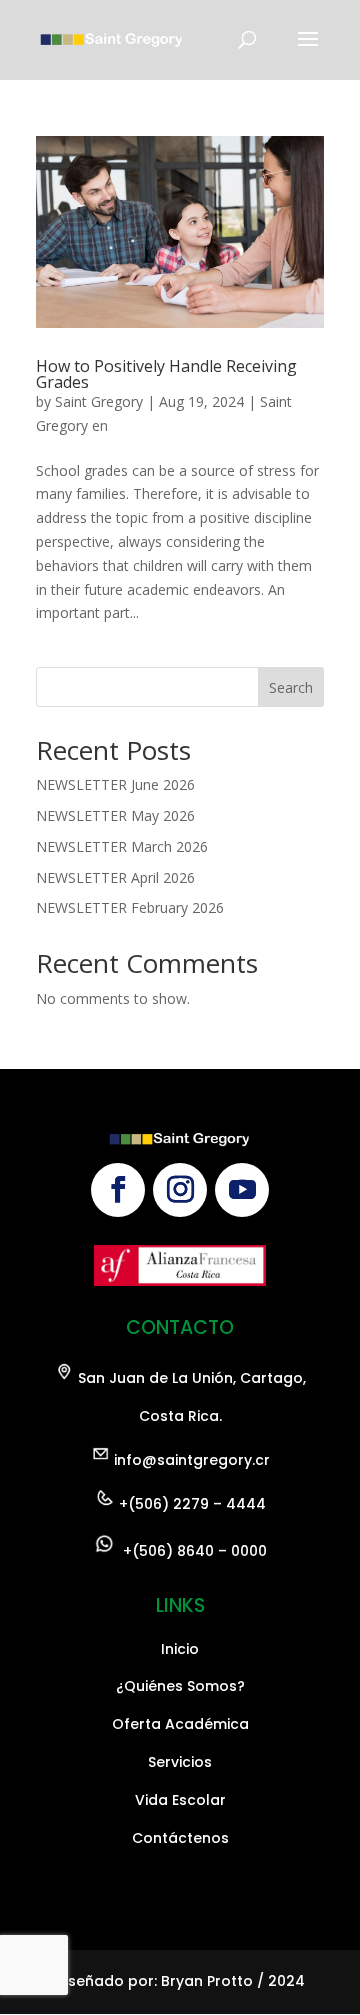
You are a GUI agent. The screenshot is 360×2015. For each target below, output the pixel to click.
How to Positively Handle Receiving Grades (166, 374)
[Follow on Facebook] (118, 1190)
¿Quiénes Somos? (180, 1686)
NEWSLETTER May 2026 (115, 815)
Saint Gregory (99, 401)
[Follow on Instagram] (180, 1190)
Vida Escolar (180, 1800)
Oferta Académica (180, 1724)
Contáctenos (180, 1838)
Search (291, 687)
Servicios (180, 1762)
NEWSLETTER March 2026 (122, 846)
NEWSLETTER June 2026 (115, 784)
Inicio (180, 1649)
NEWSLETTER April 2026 (115, 877)
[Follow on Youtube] (242, 1190)
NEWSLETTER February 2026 (130, 907)
